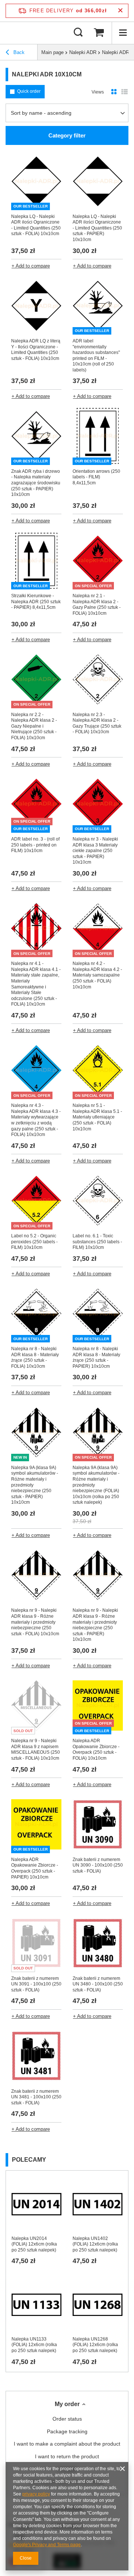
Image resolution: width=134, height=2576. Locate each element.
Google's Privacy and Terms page (47, 2545)
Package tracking (67, 2431)
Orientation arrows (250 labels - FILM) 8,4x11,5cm (96, 477)
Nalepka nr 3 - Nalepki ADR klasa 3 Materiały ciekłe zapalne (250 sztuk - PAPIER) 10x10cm (95, 851)
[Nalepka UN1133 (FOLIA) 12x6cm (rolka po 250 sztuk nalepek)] (36, 2305)
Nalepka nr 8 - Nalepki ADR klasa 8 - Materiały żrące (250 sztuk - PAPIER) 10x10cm (96, 1357)
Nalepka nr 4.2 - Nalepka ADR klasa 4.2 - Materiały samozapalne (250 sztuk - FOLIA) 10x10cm (97, 975)
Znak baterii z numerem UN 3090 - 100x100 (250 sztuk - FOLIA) (98, 1865)
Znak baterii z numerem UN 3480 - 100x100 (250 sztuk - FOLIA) (98, 1984)
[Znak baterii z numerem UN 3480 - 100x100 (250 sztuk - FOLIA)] (98, 1944)
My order (67, 2404)
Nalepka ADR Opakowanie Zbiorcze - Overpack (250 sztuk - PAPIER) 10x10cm (35, 1868)
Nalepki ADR (83, 52)
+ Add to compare (31, 266)
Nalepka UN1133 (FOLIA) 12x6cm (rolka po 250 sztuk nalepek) (34, 2345)
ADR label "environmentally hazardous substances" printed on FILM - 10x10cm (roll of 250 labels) (96, 355)
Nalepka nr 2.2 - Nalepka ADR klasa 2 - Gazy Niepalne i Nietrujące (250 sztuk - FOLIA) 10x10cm (34, 726)
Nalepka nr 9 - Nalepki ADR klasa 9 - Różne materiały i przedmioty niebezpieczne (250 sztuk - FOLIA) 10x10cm (35, 1622)
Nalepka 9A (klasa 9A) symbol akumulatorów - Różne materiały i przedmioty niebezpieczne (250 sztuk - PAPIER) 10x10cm (35, 1485)
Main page (52, 52)
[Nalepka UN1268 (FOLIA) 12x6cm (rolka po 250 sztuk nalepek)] (98, 2305)
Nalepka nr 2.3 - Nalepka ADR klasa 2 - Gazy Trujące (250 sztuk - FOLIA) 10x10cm (97, 723)
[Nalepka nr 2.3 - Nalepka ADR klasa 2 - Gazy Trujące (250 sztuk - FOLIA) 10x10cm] (98, 680)
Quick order (29, 91)
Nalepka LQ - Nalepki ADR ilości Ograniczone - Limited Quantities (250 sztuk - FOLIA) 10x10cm (36, 225)
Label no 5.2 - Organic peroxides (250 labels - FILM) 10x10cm (34, 1242)
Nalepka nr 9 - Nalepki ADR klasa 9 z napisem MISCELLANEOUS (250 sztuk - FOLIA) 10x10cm (36, 1749)
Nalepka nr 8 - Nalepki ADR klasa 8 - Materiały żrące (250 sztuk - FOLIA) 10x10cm (35, 1357)
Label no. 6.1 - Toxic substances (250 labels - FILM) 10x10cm (97, 1242)
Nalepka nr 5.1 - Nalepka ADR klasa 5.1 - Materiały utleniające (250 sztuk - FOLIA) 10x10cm (97, 1117)
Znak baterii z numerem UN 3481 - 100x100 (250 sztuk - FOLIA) (36, 2097)
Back (18, 52)
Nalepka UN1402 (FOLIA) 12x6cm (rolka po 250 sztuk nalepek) (95, 2244)
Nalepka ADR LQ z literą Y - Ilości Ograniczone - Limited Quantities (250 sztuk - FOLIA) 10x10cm (36, 350)
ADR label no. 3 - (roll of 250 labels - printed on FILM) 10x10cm (35, 845)
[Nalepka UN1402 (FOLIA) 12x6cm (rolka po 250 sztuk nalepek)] (98, 2204)
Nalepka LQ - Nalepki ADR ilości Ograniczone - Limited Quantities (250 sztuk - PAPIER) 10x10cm (97, 228)
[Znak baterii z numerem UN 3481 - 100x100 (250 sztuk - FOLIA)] (36, 2057)
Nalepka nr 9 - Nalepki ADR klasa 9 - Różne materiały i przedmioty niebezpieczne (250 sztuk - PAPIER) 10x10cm (95, 1625)
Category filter (67, 135)
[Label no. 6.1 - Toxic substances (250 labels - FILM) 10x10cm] (98, 1202)
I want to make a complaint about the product (67, 2444)
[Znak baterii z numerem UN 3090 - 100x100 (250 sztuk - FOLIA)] (98, 1825)
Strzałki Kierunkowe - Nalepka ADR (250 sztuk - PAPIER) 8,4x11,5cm (36, 602)
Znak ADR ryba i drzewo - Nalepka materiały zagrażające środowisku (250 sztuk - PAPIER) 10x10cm (36, 483)
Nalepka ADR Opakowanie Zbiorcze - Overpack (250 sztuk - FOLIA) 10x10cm (96, 1749)
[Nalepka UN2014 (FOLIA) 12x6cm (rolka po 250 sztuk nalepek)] (36, 2204)
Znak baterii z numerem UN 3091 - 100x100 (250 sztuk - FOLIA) (36, 1984)
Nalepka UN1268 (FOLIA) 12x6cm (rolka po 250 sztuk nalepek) (95, 2345)
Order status (67, 2419)
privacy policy (36, 2494)
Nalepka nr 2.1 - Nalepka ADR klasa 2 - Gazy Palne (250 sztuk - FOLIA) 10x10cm (97, 605)
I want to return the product (67, 2456)
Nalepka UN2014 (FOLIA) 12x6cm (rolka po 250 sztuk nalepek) (34, 2244)
